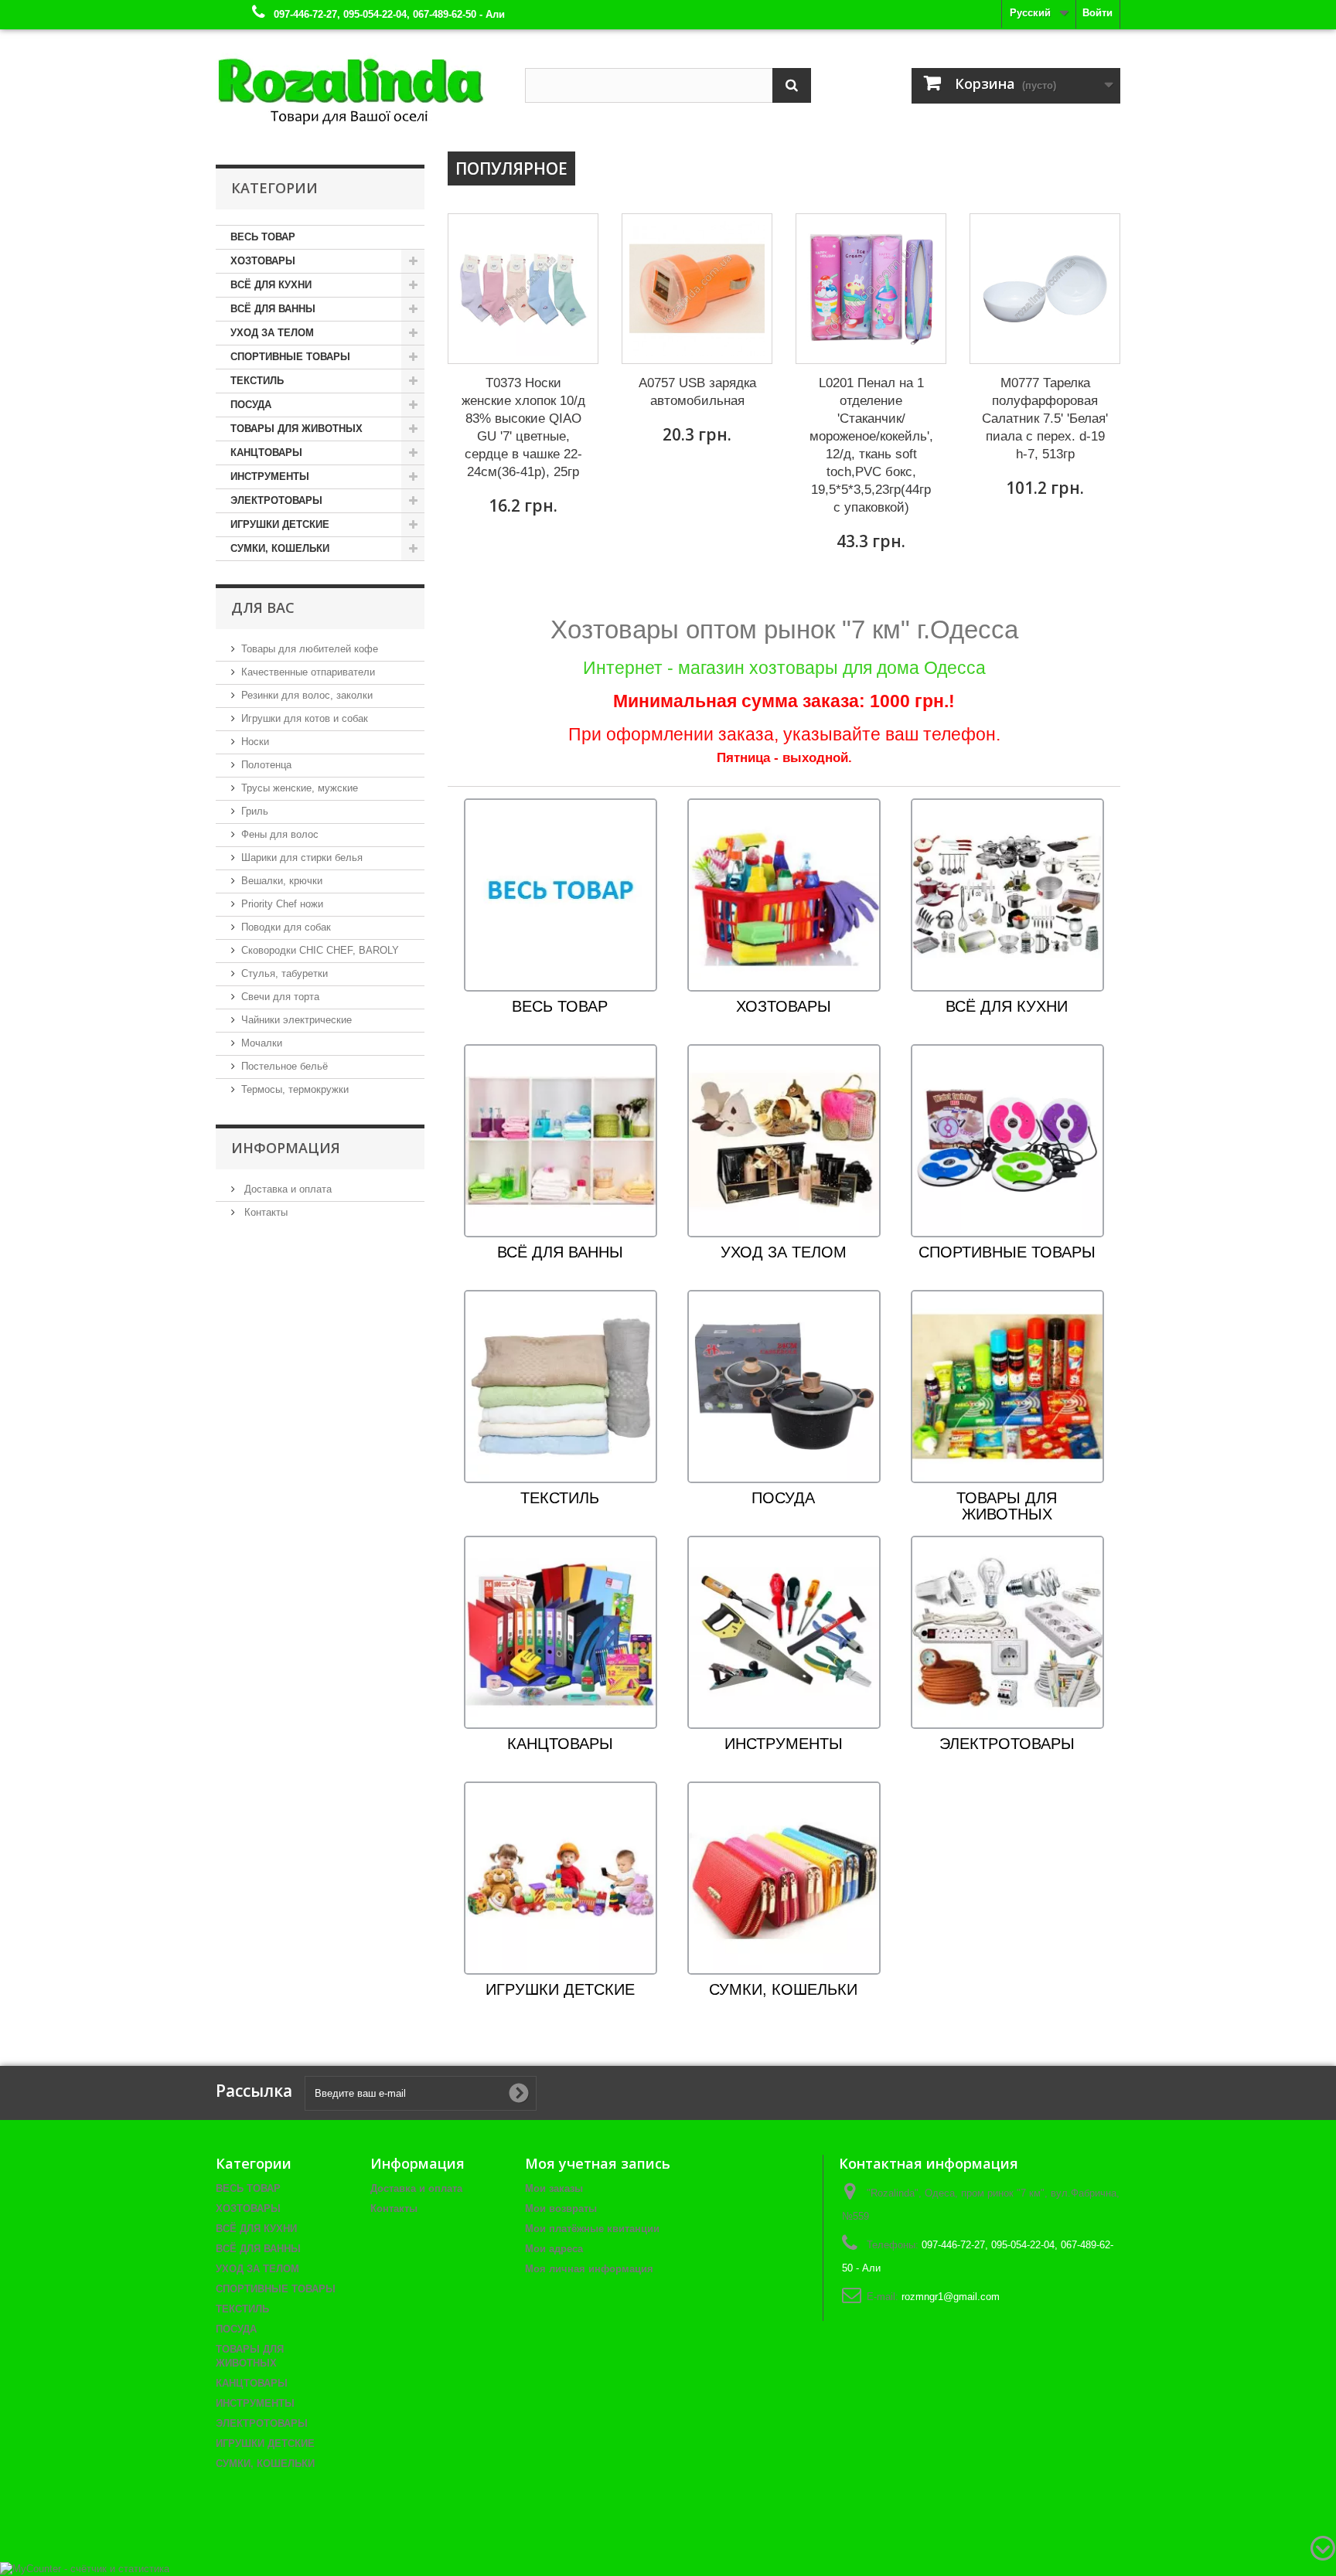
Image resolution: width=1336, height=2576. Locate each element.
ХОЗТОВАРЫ (263, 261)
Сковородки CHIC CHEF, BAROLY (320, 950)
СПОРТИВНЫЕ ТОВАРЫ (290, 357)
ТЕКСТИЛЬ (257, 381)
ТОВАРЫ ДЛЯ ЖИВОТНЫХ (297, 429)
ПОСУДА (251, 405)
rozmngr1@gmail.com (951, 2297)
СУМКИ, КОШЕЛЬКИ (280, 548)
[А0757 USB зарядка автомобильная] (697, 289)
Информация (286, 1148)
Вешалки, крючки (282, 881)
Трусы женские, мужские (300, 788)
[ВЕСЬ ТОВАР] (561, 895)
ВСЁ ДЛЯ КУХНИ (271, 285)
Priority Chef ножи (282, 904)
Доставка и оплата (286, 1189)
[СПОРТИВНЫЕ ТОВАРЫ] (1007, 1140)
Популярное (511, 168)
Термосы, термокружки (295, 1089)
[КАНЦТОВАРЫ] (561, 1632)
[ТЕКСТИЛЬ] (561, 1386)
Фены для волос (280, 834)
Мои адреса (554, 2249)
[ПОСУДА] (784, 1386)
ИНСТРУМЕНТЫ (270, 476)
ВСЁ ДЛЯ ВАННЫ (273, 309)
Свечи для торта (280, 997)
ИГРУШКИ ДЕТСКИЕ (280, 524)
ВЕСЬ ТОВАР (263, 237)
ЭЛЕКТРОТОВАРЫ (276, 500)
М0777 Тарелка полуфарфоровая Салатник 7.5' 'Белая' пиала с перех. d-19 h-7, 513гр (1045, 419)
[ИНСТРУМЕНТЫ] (784, 1632)
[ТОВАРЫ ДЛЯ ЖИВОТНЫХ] (1007, 1386)
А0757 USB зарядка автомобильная (697, 392)
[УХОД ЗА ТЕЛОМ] (784, 1140)
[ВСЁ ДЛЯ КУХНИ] (1007, 895)
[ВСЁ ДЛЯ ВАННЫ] (561, 1140)
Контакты (264, 1212)
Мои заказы (554, 2188)
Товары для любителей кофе (310, 649)
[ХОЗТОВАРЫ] (784, 895)
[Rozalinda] (359, 84)
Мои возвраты (561, 2208)
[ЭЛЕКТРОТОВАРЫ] (1007, 1632)
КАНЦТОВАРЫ (266, 453)
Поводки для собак (286, 927)
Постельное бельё (285, 1066)
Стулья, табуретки (285, 973)
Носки (255, 742)
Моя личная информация (589, 2269)
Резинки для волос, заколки (307, 695)
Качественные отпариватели (308, 672)
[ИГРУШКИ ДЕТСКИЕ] (561, 1878)
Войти (1097, 13)
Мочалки (262, 1043)
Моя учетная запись (598, 2163)
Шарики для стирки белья (302, 858)
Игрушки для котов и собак (305, 718)
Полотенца (266, 765)
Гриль (255, 811)
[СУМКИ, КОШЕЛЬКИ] (784, 1878)
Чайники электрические (297, 1020)
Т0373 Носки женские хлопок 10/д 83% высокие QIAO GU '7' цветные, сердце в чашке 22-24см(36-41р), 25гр (523, 427)
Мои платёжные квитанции (592, 2229)
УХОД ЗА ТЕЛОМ (272, 333)
